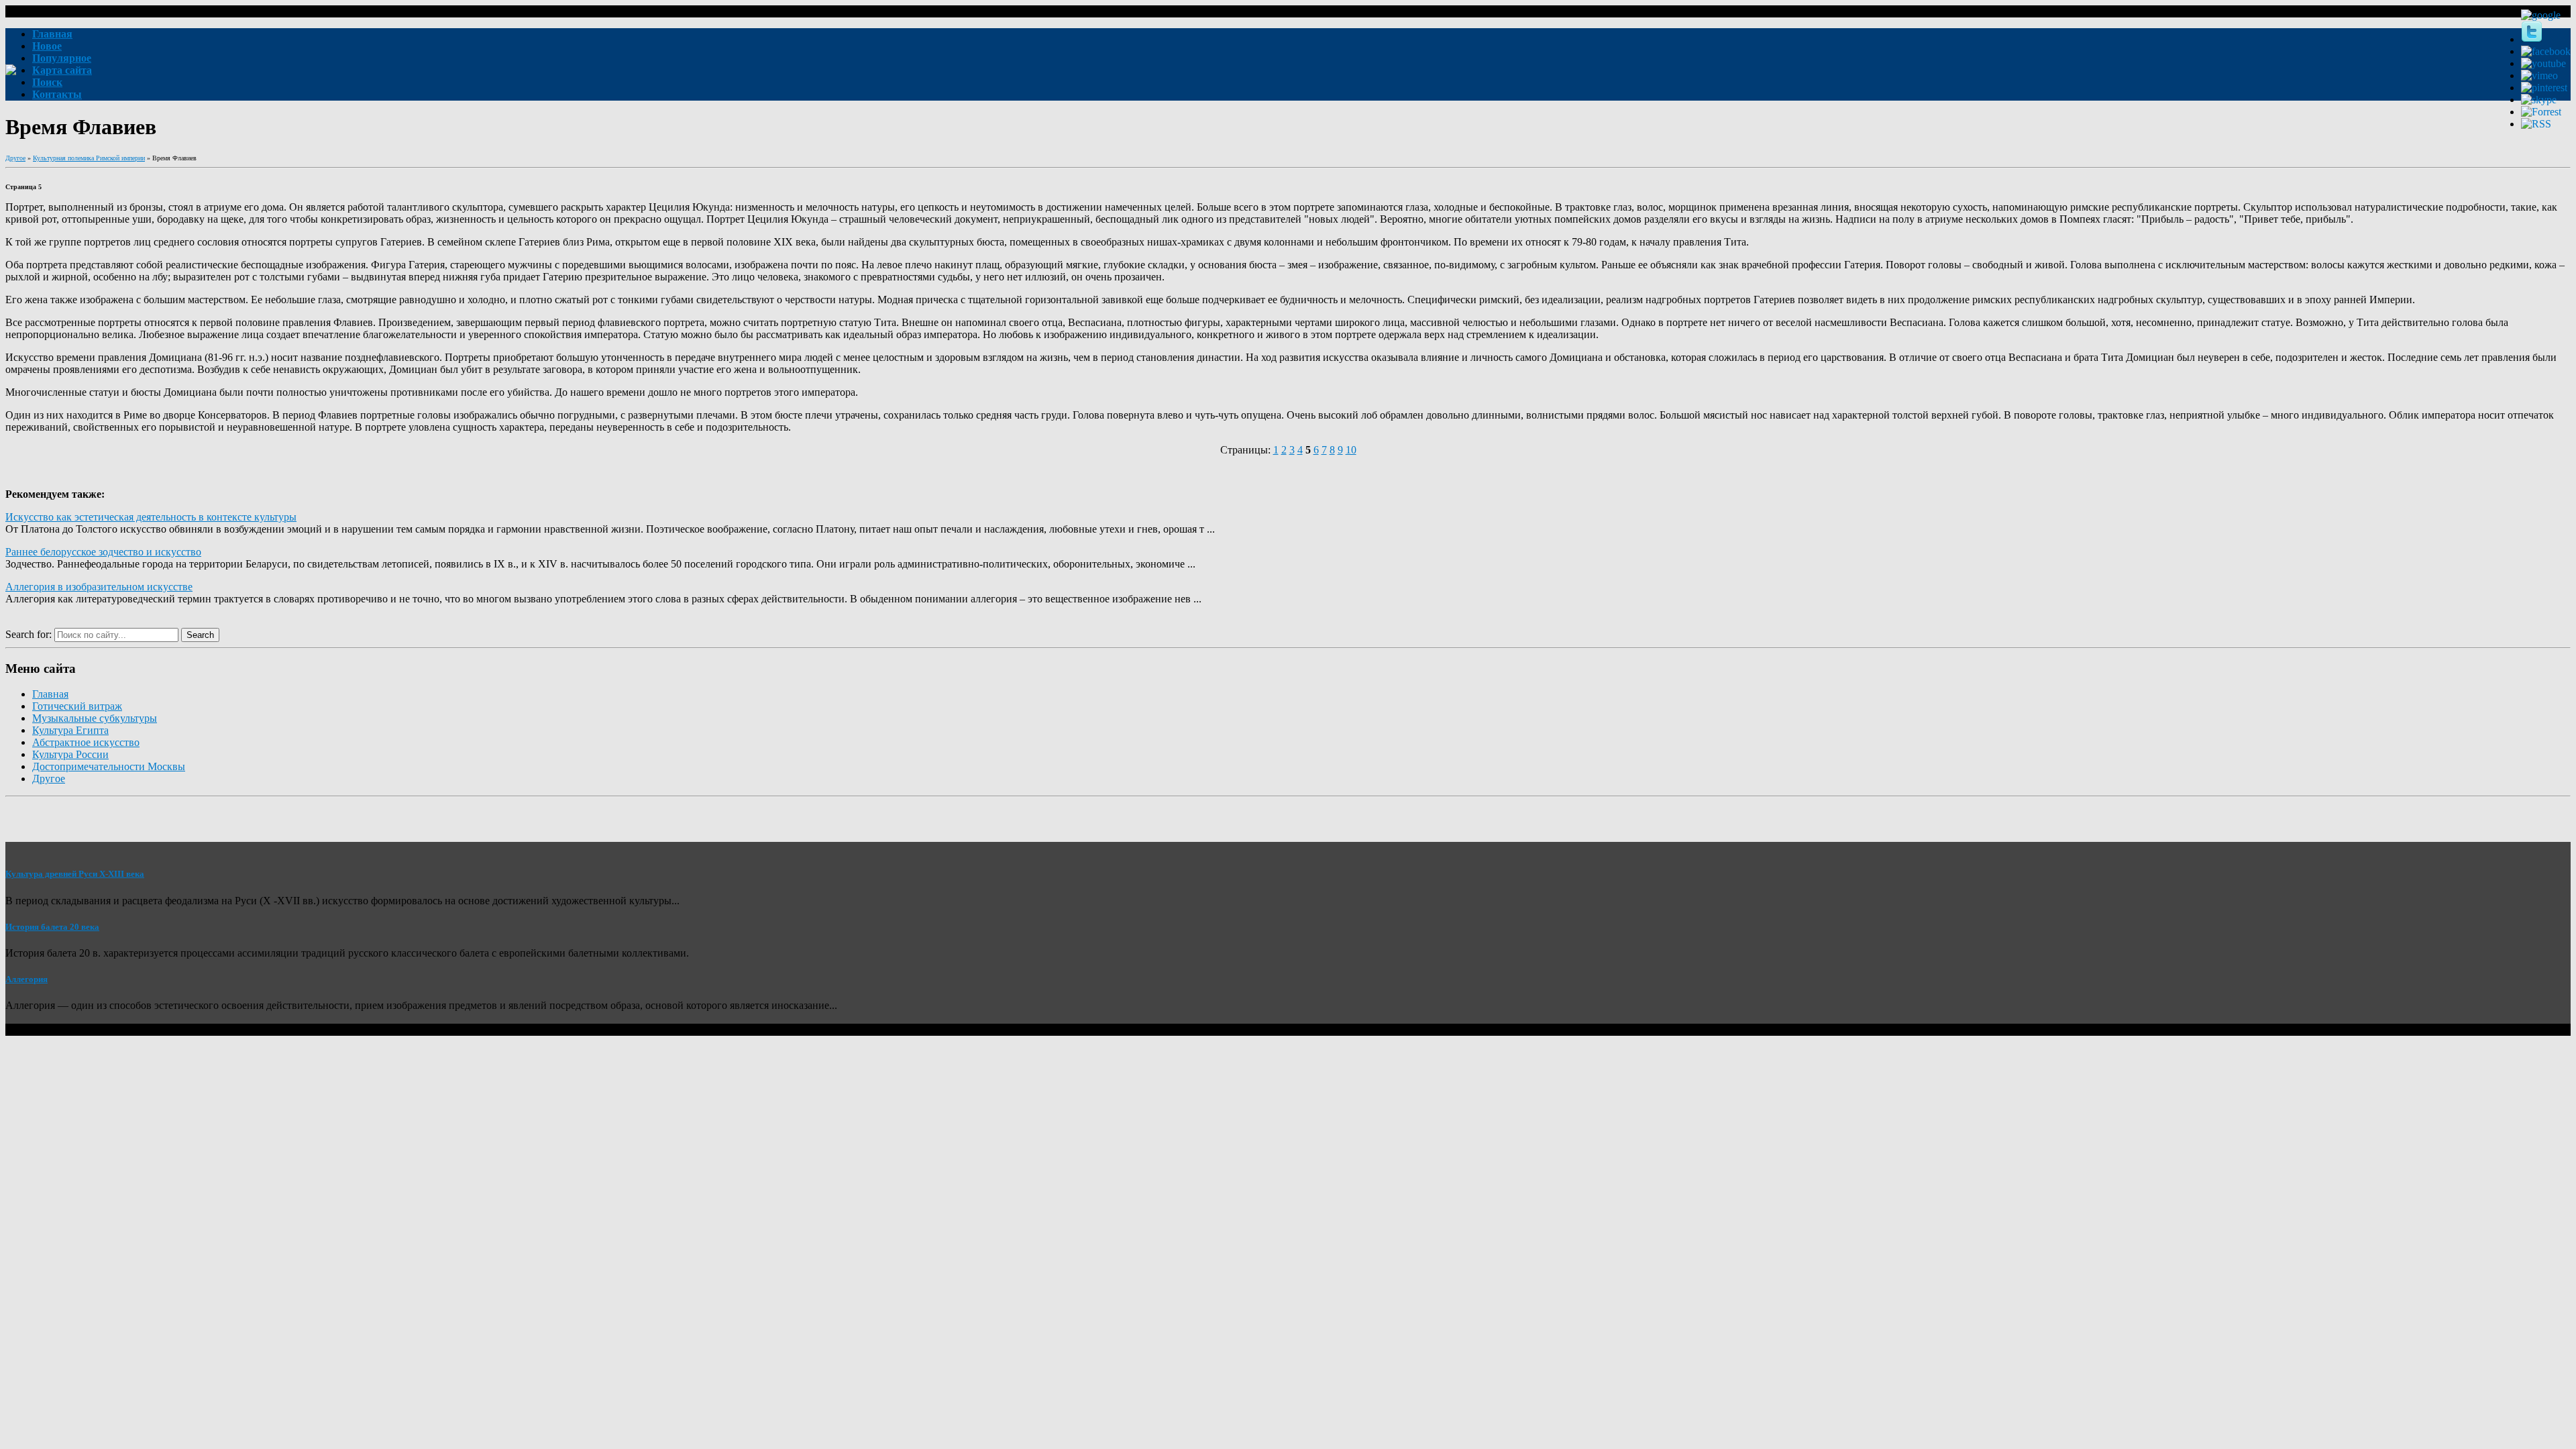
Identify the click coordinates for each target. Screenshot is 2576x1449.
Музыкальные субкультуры (95, 718)
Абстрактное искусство (86, 742)
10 (1351, 450)
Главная (50, 694)
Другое (15, 158)
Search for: (29, 634)
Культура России (70, 754)
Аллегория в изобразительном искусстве (99, 587)
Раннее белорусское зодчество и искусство (103, 552)
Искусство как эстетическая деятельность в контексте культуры (151, 517)
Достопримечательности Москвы (109, 766)
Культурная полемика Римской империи (89, 158)
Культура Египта (70, 730)
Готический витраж (77, 706)
